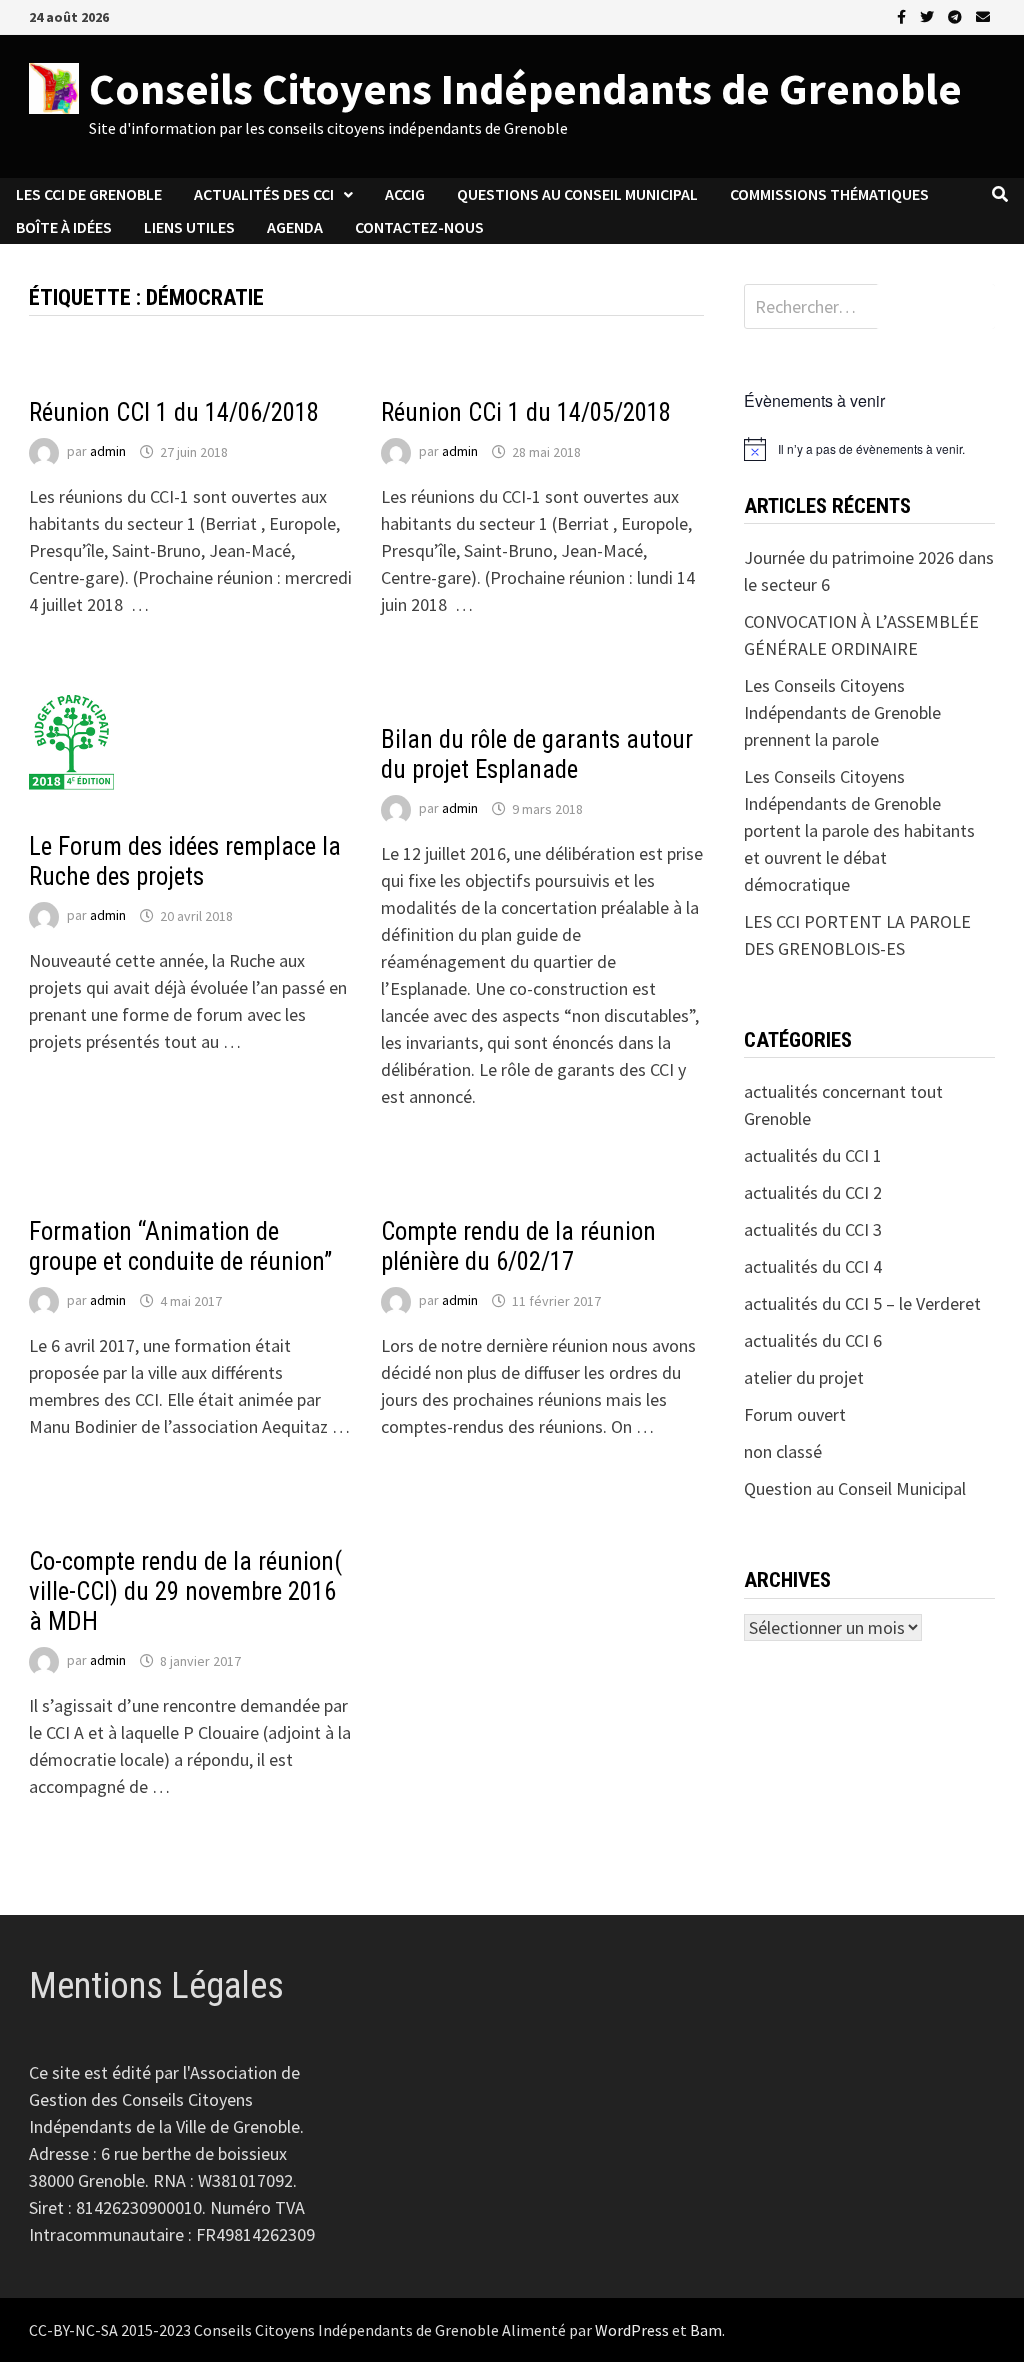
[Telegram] (957, 15)
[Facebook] (903, 15)
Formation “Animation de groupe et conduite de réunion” (180, 1246)
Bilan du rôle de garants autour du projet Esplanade (537, 754)
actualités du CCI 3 (813, 1229)
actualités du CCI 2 (446, 708)
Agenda (295, 227)
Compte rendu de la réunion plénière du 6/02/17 (518, 1246)
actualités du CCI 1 (94, 381)
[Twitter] (929, 15)
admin (108, 452)
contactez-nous (419, 227)
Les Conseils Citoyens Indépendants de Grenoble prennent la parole (842, 712)
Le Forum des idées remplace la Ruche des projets (185, 861)
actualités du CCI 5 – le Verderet (862, 1303)
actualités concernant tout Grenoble (167, 815)
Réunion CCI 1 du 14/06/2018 (174, 412)
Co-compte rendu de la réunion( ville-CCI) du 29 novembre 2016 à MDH (185, 1591)
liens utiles (189, 227)
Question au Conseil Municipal (855, 1488)
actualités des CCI (264, 194)
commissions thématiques (829, 194)
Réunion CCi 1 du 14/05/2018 (526, 412)
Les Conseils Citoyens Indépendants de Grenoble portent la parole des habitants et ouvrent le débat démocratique (859, 830)
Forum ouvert (795, 1414)
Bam (706, 2330)
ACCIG (405, 194)
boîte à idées (64, 227)
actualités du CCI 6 (813, 1340)
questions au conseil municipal (577, 194)
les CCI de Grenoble (89, 194)
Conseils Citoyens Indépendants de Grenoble (525, 88)
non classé (783, 1451)
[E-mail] (983, 15)
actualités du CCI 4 (813, 1266)
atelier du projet (804, 1377)
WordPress (632, 2330)
